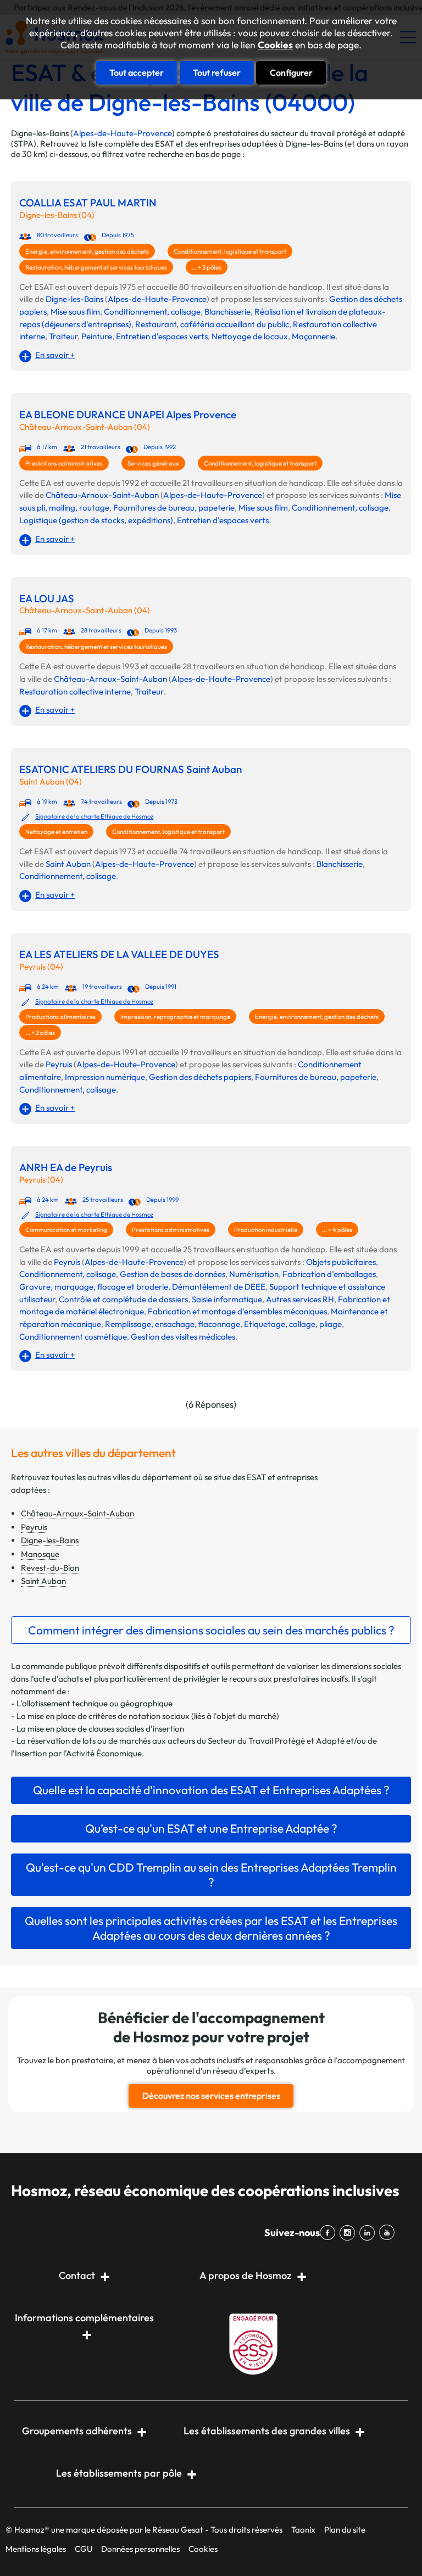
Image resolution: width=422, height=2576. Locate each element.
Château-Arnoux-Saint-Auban (102, 495)
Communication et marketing (66, 1230)
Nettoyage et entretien (56, 832)
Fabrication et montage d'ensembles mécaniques (237, 1311)
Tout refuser (217, 72)
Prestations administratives (64, 463)
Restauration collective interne (75, 691)
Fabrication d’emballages (329, 1274)
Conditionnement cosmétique (73, 1337)
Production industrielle (266, 1230)
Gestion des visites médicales (183, 1337)
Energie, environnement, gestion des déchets (87, 251)
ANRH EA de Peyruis (66, 1167)
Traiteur (63, 336)
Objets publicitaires (341, 1262)
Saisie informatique (227, 1299)
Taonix (303, 2530)
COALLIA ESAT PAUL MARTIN (88, 203)
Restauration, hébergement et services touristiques (96, 267)
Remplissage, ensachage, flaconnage (173, 1324)
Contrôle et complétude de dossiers (123, 1299)
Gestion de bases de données (173, 1274)
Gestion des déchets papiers (200, 1077)
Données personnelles (140, 2549)
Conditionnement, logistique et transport (230, 251)
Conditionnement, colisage (152, 312)
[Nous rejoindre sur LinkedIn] (369, 2233)
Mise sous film (75, 312)
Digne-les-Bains (74, 299)
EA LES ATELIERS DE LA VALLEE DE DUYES (119, 954)
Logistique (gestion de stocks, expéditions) (96, 520)
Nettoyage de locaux (250, 336)
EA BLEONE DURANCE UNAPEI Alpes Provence (128, 415)
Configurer (291, 72)
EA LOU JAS (47, 599)
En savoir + (55, 355)
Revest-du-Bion (50, 1568)
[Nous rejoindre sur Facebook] (330, 2233)
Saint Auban (68, 864)
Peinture (97, 336)
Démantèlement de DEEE (219, 1287)
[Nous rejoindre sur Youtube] (389, 2233)
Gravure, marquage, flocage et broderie (94, 1287)
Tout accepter (137, 72)
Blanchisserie (227, 312)
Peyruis (59, 1064)
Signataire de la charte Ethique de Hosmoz (94, 816)
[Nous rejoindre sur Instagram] (349, 2233)
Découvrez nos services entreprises (211, 2096)
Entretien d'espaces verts (162, 336)
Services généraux (153, 463)
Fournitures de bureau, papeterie (174, 508)
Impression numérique (105, 1077)
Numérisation (254, 1274)
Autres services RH (300, 1299)
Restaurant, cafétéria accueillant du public (212, 324)
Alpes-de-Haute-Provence (123, 133)
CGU (84, 2549)
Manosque (40, 1554)
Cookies (275, 45)
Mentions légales (36, 2549)
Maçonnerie (313, 336)
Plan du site (345, 2530)
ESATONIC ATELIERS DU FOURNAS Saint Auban (131, 769)
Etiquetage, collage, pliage (293, 1324)
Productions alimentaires (60, 1017)
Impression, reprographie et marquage (175, 1017)
